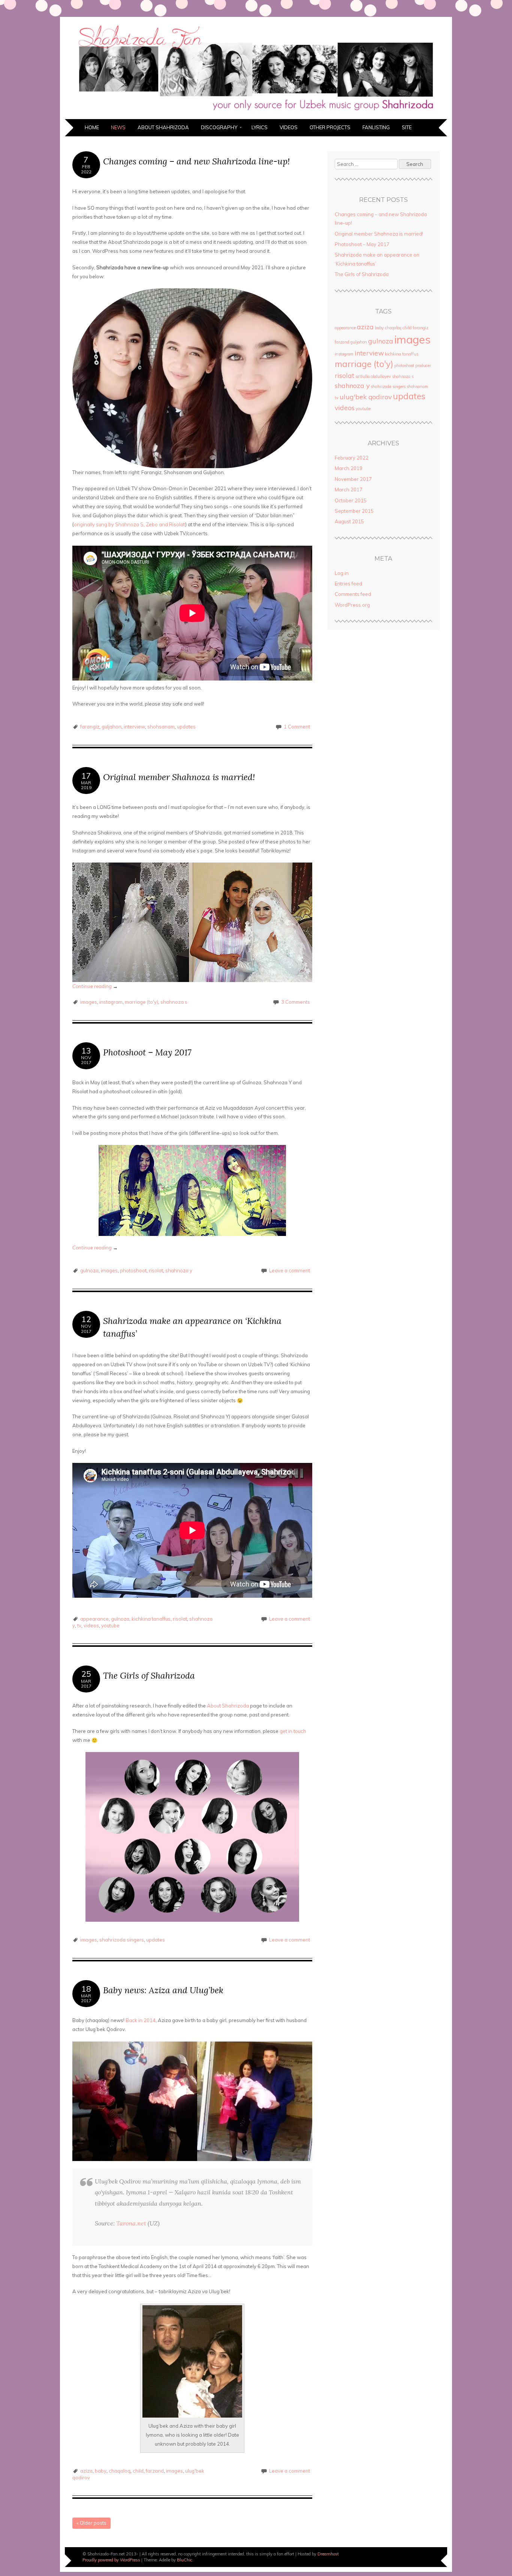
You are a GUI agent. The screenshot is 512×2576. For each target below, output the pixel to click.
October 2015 (351, 500)
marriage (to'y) (141, 1002)
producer (423, 366)
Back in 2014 (141, 2020)
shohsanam (161, 727)
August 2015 (349, 521)
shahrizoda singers (122, 1940)
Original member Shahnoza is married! (179, 777)
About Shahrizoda (163, 127)
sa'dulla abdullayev (373, 376)
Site (407, 127)
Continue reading (95, 986)
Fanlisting (376, 127)
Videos (289, 127)
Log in (342, 573)
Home (92, 127)
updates (186, 727)
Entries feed (348, 584)
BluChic (185, 2560)
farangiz (90, 727)
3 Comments (296, 1002)
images (89, 1002)
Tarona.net (131, 2223)
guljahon (112, 727)
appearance (94, 1619)
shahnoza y (179, 1270)
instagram (111, 1002)
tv (79, 1625)
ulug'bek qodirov (366, 397)
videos (91, 1625)
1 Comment (297, 727)
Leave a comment (290, 1270)
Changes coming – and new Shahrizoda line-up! (196, 161)
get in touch (293, 1731)
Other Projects (330, 127)
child (138, 2471)
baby (101, 2471)
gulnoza (89, 1270)
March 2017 (349, 490)
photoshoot (133, 1270)
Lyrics (260, 127)
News (118, 127)
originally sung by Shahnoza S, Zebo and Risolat (129, 524)
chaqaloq (120, 2471)
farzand (155, 2471)
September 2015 (354, 511)
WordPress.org (352, 605)
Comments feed (353, 594)
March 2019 (349, 468)
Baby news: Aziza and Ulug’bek (163, 1990)
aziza (86, 2471)
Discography (219, 127)
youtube (110, 1625)
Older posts (91, 2523)
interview (134, 727)
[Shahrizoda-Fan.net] (256, 115)
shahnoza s (174, 1002)
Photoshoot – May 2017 (147, 1052)
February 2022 (352, 458)
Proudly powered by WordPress (111, 2560)
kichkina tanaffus (151, 1619)
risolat (156, 1270)
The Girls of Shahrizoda (149, 1675)
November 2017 (353, 479)
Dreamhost (328, 2554)
